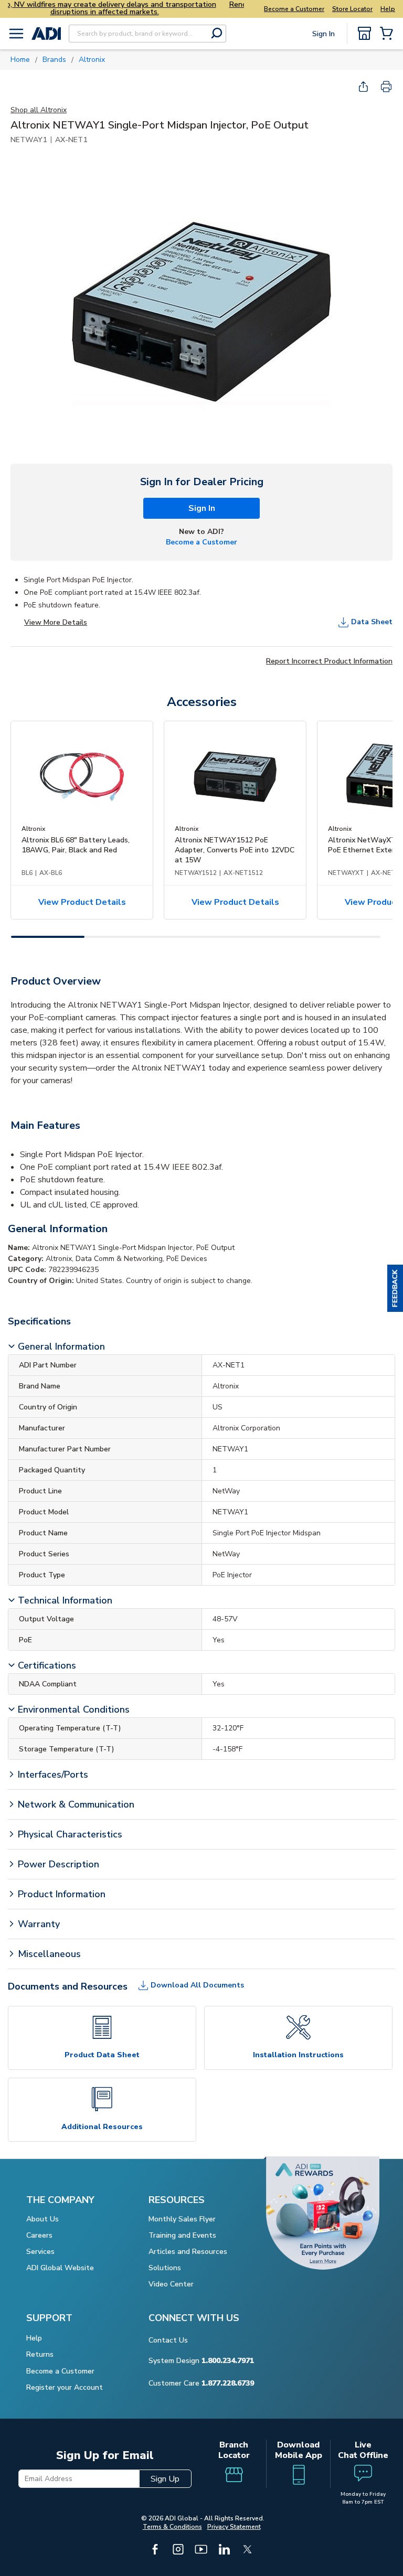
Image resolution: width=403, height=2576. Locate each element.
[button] (395, 1288)
